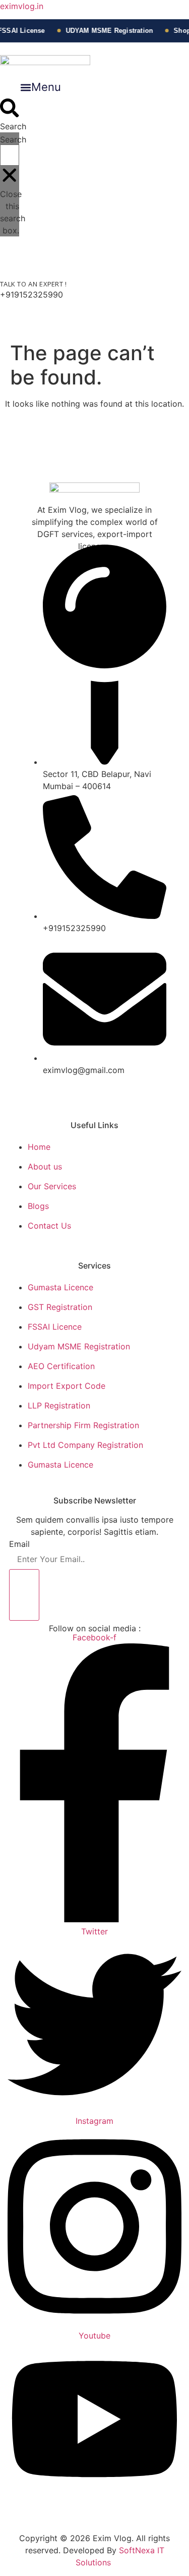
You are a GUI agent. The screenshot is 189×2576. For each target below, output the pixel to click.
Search (13, 139)
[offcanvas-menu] (19, 330)
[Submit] (24, 1595)
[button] (40, 87)
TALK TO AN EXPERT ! (34, 284)
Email (19, 1544)
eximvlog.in (22, 6)
